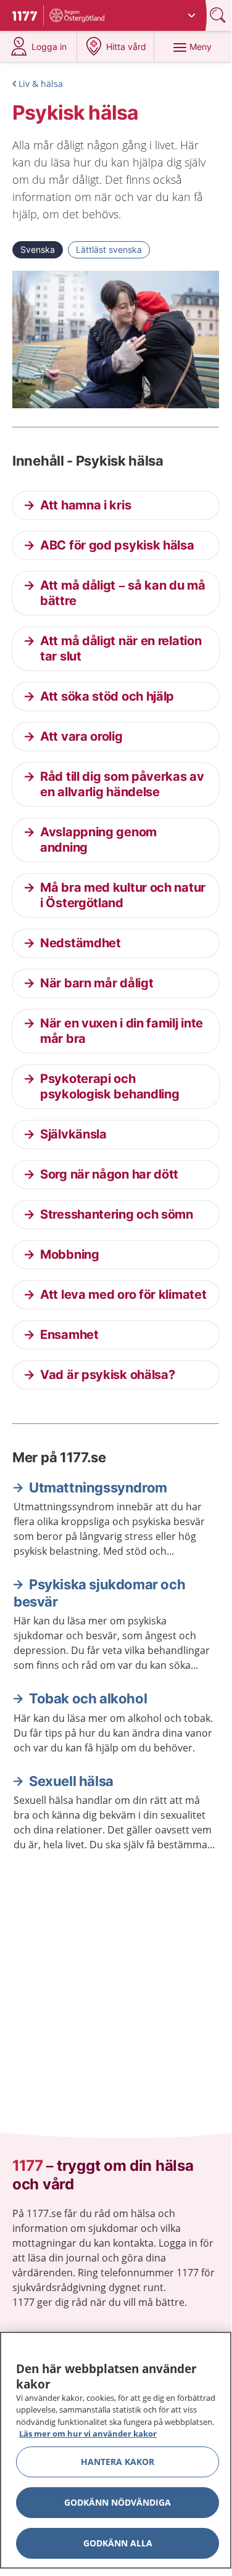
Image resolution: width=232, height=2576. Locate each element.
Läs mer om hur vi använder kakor (88, 2434)
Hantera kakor (118, 2462)
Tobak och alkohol (88, 1698)
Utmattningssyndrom (98, 1488)
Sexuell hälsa (71, 1781)
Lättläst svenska (109, 249)
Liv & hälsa (41, 84)
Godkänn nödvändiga (118, 2502)
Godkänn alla (118, 2543)
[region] (116, 2450)
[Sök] (219, 15)
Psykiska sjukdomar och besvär (99, 1593)
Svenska (38, 249)
